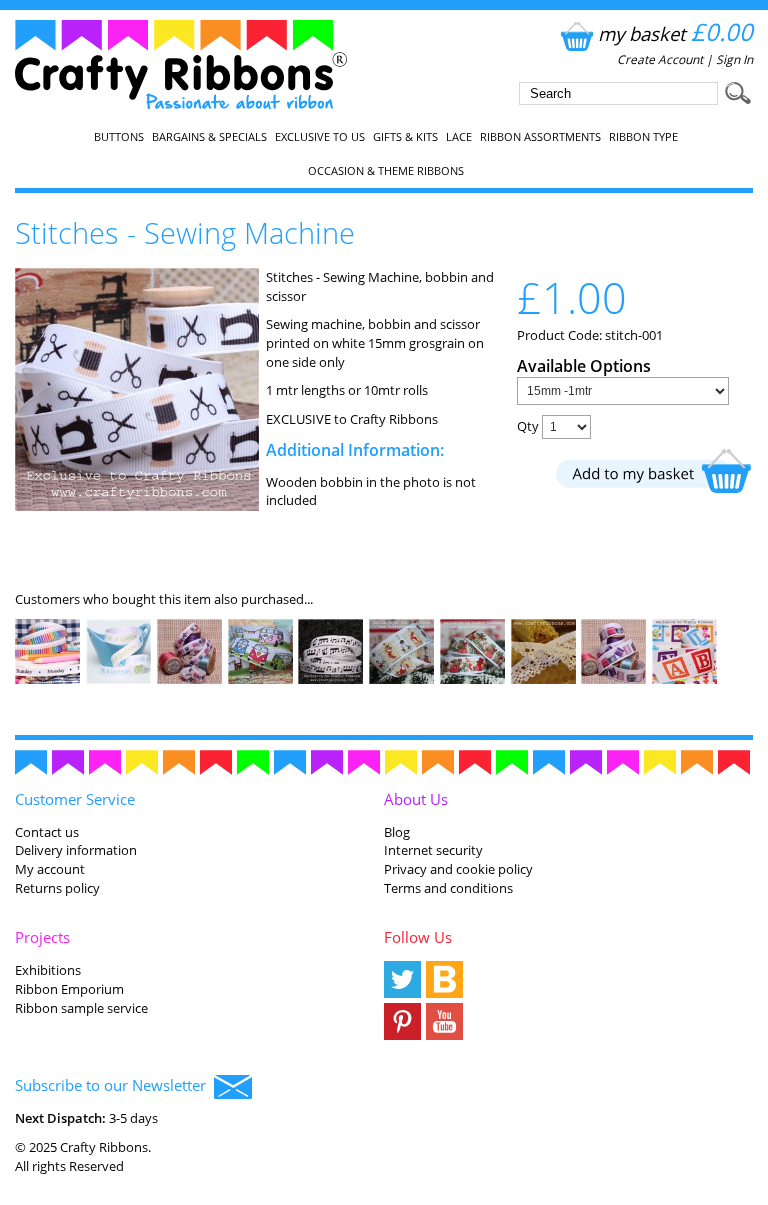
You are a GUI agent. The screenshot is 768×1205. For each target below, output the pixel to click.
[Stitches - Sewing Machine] (136, 506)
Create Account (660, 59)
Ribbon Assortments (540, 137)
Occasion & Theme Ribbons (386, 171)
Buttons (119, 137)
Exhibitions (48, 970)
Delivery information (76, 850)
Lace (459, 137)
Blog (397, 832)
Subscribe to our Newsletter (114, 1085)
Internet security (433, 850)
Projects (42, 937)
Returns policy (57, 888)
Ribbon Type (643, 137)
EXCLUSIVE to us (320, 137)
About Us (416, 799)
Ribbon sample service (81, 1008)
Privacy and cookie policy (458, 869)
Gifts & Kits (405, 137)
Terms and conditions (448, 888)
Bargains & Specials (209, 137)
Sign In (734, 59)
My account (50, 869)
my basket (675, 33)
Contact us (47, 832)
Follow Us (418, 937)
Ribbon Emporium (69, 989)
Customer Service (75, 799)
